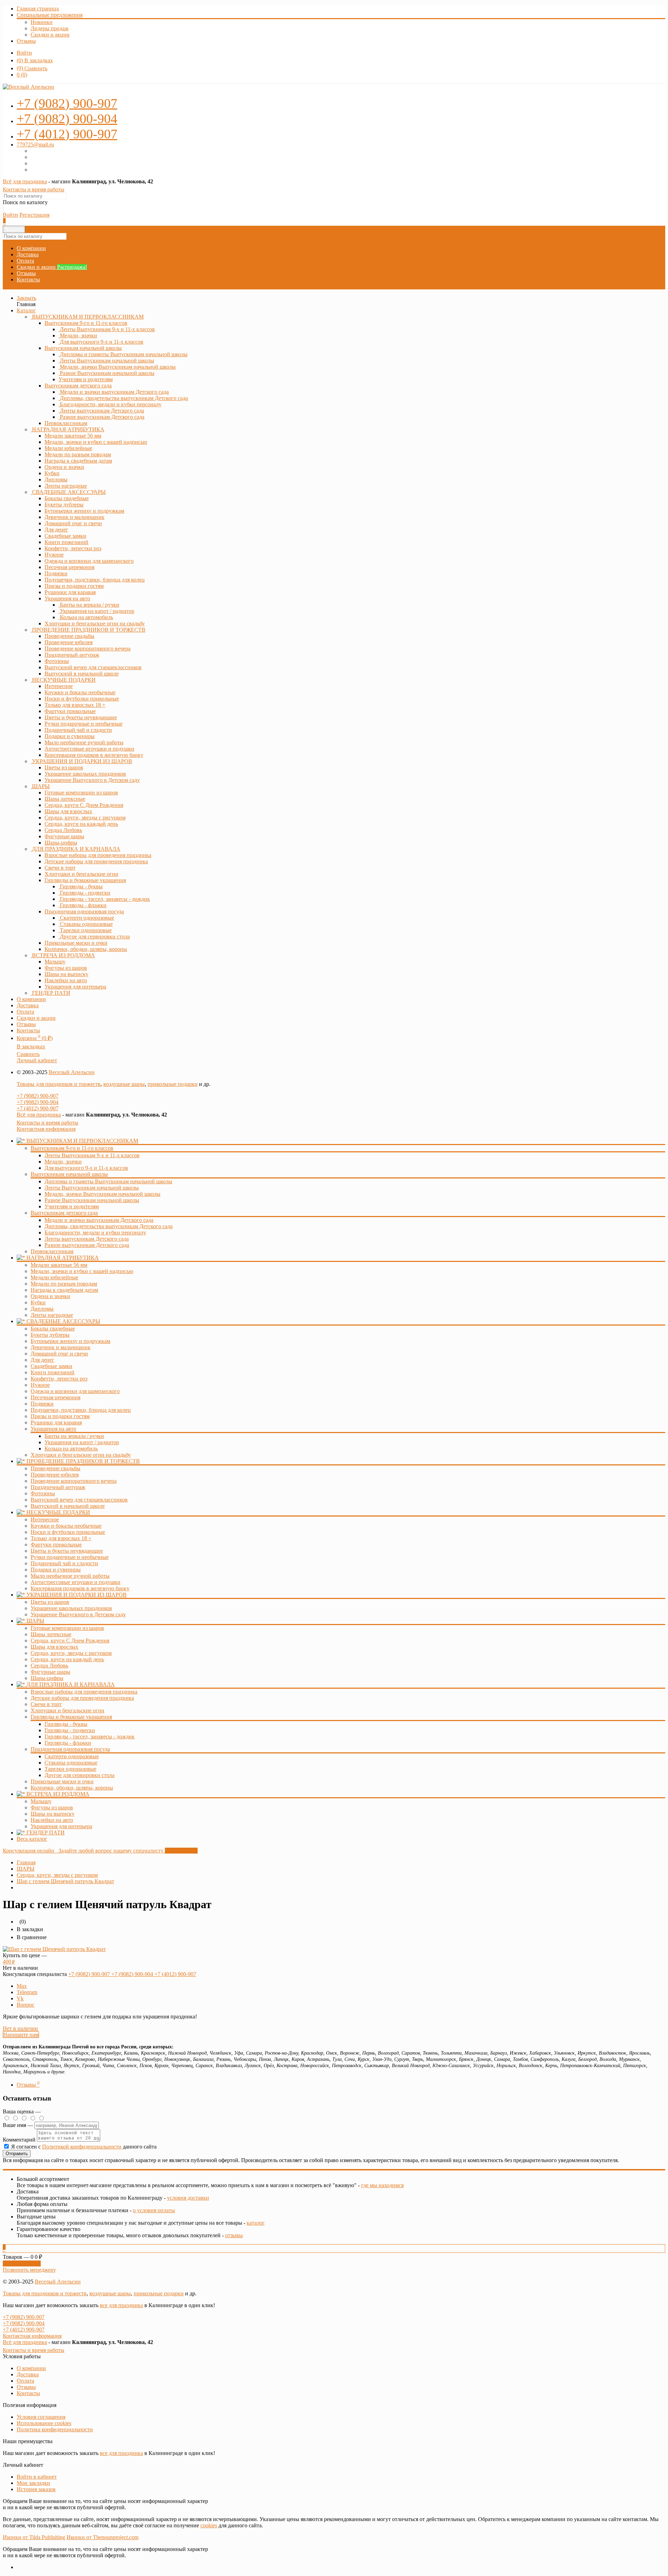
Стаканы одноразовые (71, 1763)
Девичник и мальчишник (61, 1347)
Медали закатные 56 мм (59, 1265)
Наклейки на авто (52, 1820)
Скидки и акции (50, 35)
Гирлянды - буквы (66, 1724)
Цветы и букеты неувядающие (67, 1551)
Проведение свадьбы (55, 1468)
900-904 (67, 119)
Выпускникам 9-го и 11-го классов (86, 323)
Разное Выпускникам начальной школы (92, 1200)
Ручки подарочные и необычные (70, 1557)
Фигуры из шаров (52, 1807)
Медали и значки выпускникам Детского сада (99, 1220)
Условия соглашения (41, 2417)
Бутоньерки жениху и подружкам (70, 1341)
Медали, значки (63, 1162)
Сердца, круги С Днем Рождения (70, 1641)
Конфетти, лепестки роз (59, 1379)
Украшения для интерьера (61, 1826)
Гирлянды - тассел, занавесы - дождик (90, 1737)
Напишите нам (21, 2035)
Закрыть (26, 298)
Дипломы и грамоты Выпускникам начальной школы (108, 1181)
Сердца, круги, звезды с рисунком (71, 1653)
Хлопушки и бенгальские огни (67, 1710)
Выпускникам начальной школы (83, 348)
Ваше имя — (19, 2125)
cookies (209, 2525)
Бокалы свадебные (53, 1329)
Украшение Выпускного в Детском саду (78, 1614)
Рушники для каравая (56, 1422)
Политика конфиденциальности (55, 2429)
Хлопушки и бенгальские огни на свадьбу (81, 1455)
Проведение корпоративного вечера (74, 1481)
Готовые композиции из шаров (67, 1628)
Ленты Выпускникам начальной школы (92, 1188)
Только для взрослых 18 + (61, 1538)
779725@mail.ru (35, 145)
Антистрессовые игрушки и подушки (75, 1582)
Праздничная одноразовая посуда (84, 911)
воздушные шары (124, 1084)
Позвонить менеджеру (29, 2270)
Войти (24, 53)
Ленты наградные (52, 1315)
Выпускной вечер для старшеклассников (79, 1500)
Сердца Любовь (49, 1666)
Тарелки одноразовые (70, 1769)
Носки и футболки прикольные (68, 1532)
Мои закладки (33, 2483)
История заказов (36, 2489)
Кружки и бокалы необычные (66, 1526)
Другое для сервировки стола (79, 1775)
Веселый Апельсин (72, 1072)
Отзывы (26, 41)
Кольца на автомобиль (71, 1449)
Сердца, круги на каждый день (67, 1659)
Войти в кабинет (37, 2477)
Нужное (40, 1385)
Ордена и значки (50, 1296)
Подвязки (42, 1404)
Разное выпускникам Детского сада (87, 1245)
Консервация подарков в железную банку (80, 1588)
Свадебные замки (51, 1366)
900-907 (67, 103)
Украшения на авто (67, 598)
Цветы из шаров (50, 1602)
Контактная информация (46, 1129)
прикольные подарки (173, 1084)
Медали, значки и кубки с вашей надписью (82, 1271)
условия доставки (188, 2198)
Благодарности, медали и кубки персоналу (95, 1233)
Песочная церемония (55, 1397)
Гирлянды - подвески (70, 1730)
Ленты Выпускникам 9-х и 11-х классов (92, 1155)
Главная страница (38, 9)
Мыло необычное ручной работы (70, 1576)
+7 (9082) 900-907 (38, 1096)
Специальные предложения (50, 15)
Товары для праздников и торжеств (59, 1084)
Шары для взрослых (54, 1647)
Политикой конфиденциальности (82, 2147)
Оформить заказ (22, 2263)
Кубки (38, 1302)
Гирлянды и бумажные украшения (85, 880)
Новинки (42, 22)
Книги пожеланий (53, 1372)
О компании (31, 248)
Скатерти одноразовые (72, 1756)
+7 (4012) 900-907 (38, 1108)
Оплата (25, 261)
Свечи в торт (46, 1704)
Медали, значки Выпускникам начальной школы (102, 1194)
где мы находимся (382, 2185)
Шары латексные (51, 1634)
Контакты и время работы (34, 189)
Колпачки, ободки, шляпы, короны (72, 1788)
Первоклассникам (52, 1251)
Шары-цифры (47, 1678)
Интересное (45, 1519)
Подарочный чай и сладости (64, 1563)
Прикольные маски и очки (62, 1781)
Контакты (28, 279)
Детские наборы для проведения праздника (82, 1698)
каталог (256, 2223)
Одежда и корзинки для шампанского (75, 1391)
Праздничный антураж (58, 1487)
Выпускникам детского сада (78, 386)
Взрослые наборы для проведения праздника (84, 1692)
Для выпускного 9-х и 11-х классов (86, 1168)
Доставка (28, 254)
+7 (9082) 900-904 (38, 1102)
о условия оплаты (154, 2210)
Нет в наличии (20, 2028)
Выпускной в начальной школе (68, 1506)
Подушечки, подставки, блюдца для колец (81, 1410)
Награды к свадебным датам (64, 1290)
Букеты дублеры (50, 1335)
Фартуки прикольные (56, 1545)
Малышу (41, 1801)
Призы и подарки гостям (60, 1416)
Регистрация (34, 215)
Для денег (42, 1360)
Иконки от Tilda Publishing (34, 2537)
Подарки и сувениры (56, 1570)
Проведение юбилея (55, 1475)
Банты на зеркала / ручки (74, 1436)
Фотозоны (43, 1493)
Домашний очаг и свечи (59, 1354)
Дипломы (42, 1309)
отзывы (234, 2235)
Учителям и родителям (72, 1206)
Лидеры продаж (50, 28)
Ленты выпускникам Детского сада (87, 1239)
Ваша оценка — (22, 2111)
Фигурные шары (50, 1672)
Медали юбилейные (54, 1277)
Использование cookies (44, 2423)
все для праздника (121, 2305)
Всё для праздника (25, 181)
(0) (22, 75)
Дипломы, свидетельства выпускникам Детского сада (109, 1226)
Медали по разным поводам (64, 1284)
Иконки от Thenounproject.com (102, 2537)
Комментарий (19, 2140)
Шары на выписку (53, 1814)
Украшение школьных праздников (71, 1608)
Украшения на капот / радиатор (82, 1442)
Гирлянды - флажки (68, 1743)
